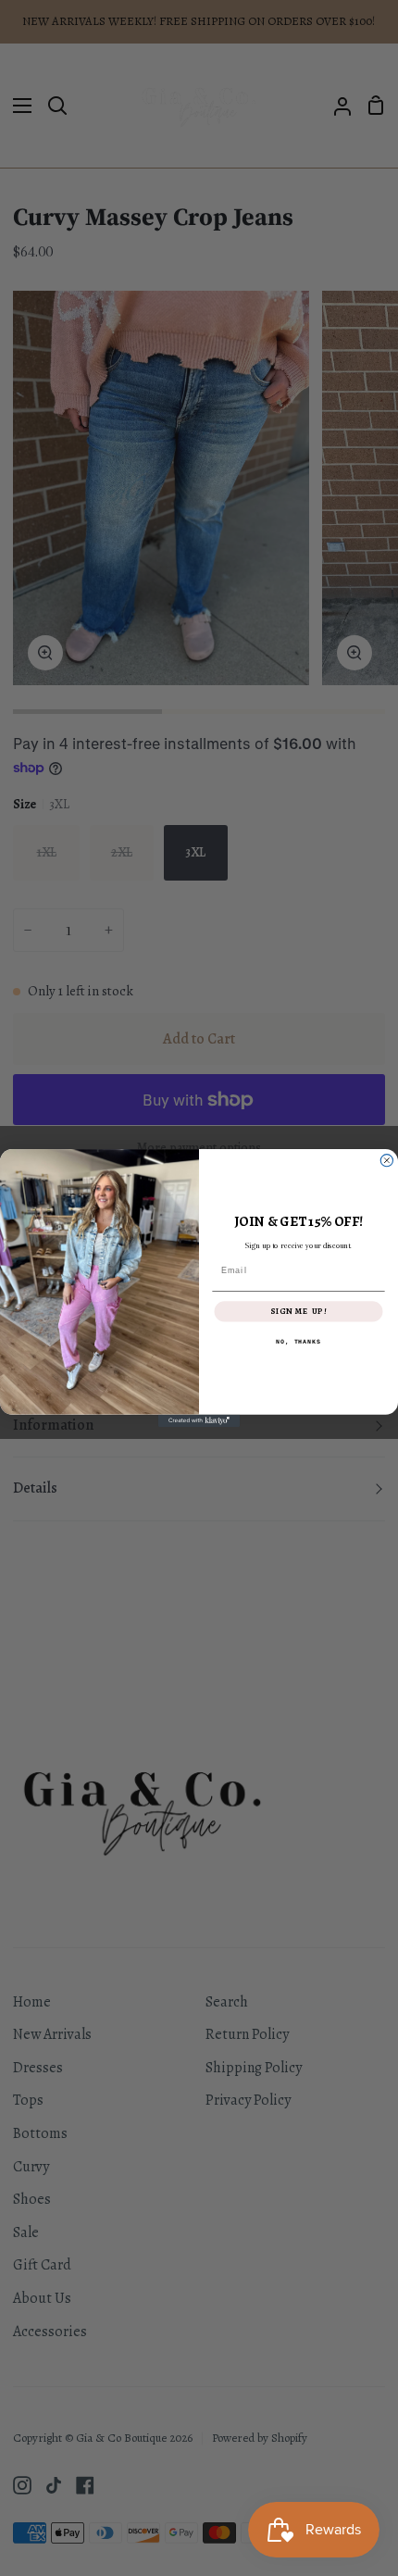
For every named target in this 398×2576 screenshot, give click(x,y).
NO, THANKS (299, 1343)
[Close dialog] (386, 1161)
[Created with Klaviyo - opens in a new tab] (199, 1421)
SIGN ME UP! (299, 1312)
